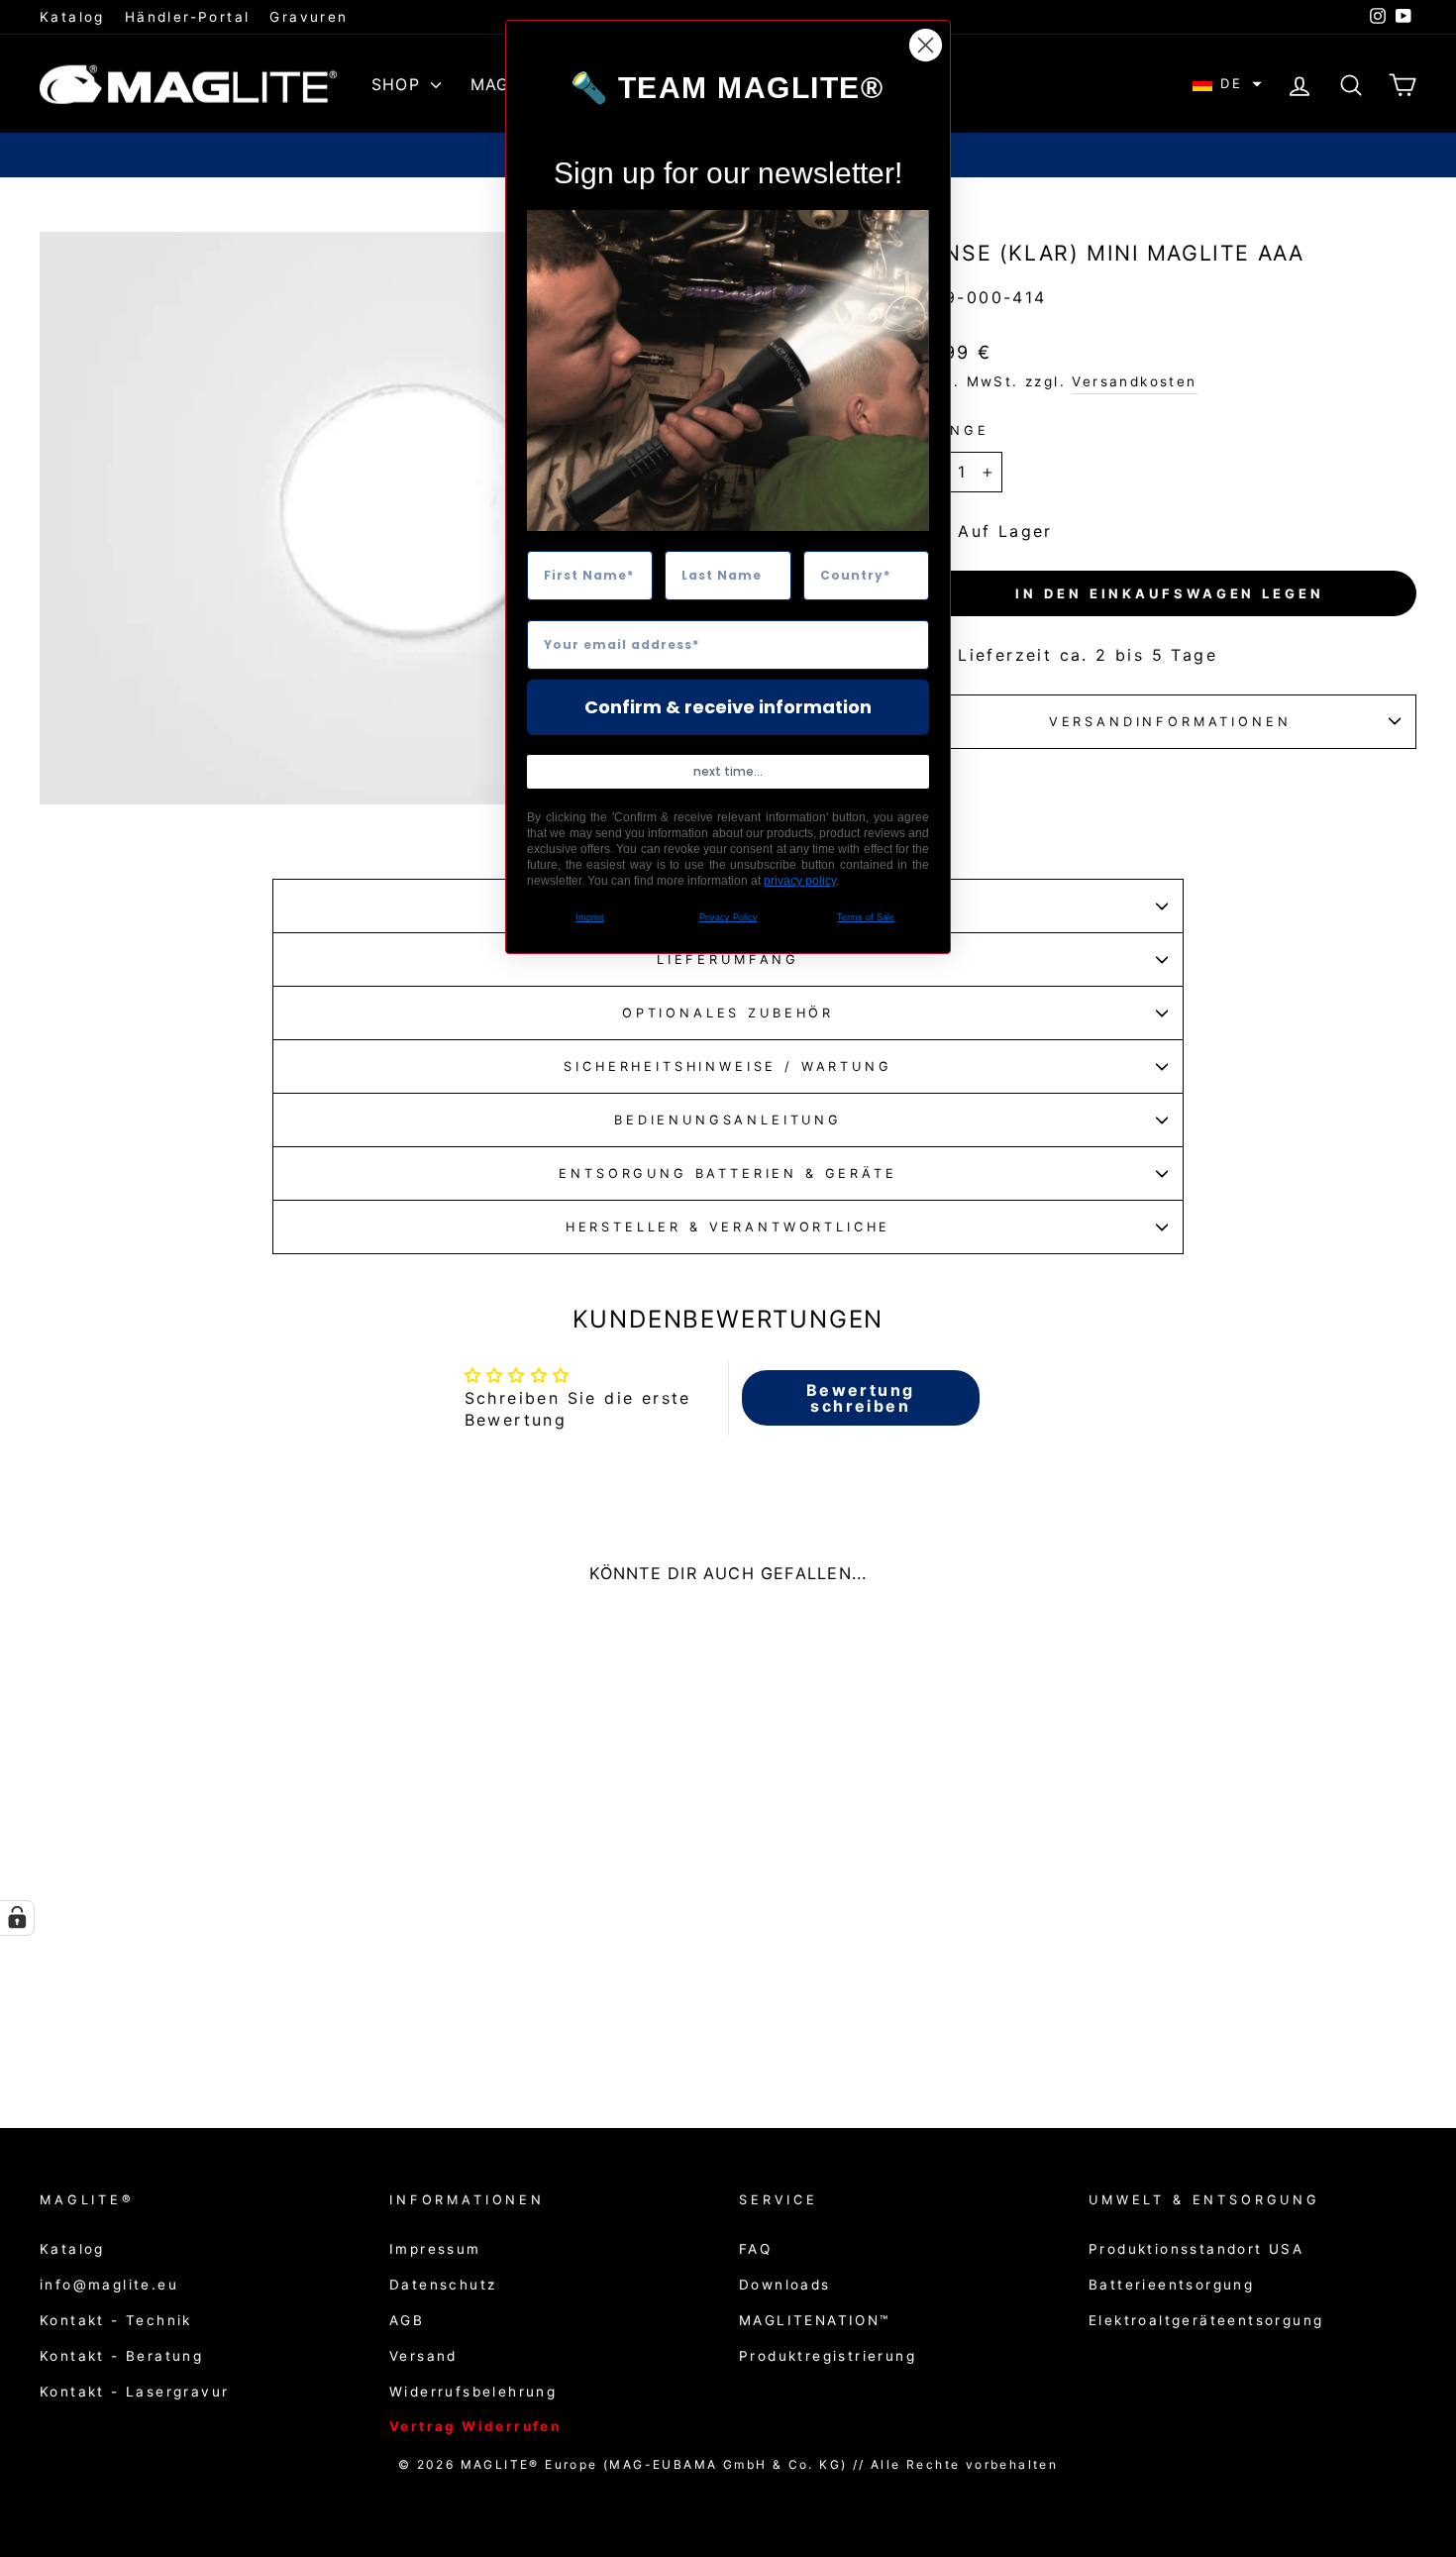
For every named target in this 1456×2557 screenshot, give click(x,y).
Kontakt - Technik (116, 2320)
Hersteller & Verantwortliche (728, 1227)
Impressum (435, 2249)
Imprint (590, 917)
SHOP (399, 84)
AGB (407, 2320)
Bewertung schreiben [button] (861, 1398)
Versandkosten (1134, 381)
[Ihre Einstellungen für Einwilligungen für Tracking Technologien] (17, 1918)
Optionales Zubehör (728, 1013)
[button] (1227, 84)
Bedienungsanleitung (728, 1120)
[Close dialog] (926, 45)
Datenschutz (443, 2285)
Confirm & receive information (728, 707)
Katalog (72, 17)
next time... (728, 771)
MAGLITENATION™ (815, 2320)
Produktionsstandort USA (1196, 2249)
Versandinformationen (1170, 722)
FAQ (755, 2249)
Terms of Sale (866, 917)
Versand (423, 2356)
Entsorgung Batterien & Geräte (728, 1173)
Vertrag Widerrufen (475, 2426)
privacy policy (800, 881)
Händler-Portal (188, 17)
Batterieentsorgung (1171, 2285)
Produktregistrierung (828, 2356)
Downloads (785, 2285)
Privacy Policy (728, 917)
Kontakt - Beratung (121, 2356)
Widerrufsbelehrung (473, 2392)
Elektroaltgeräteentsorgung (1206, 2320)
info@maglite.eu (109, 2285)
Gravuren (309, 17)
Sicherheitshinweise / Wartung (728, 1066)
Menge (956, 430)
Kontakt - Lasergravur (134, 2392)
